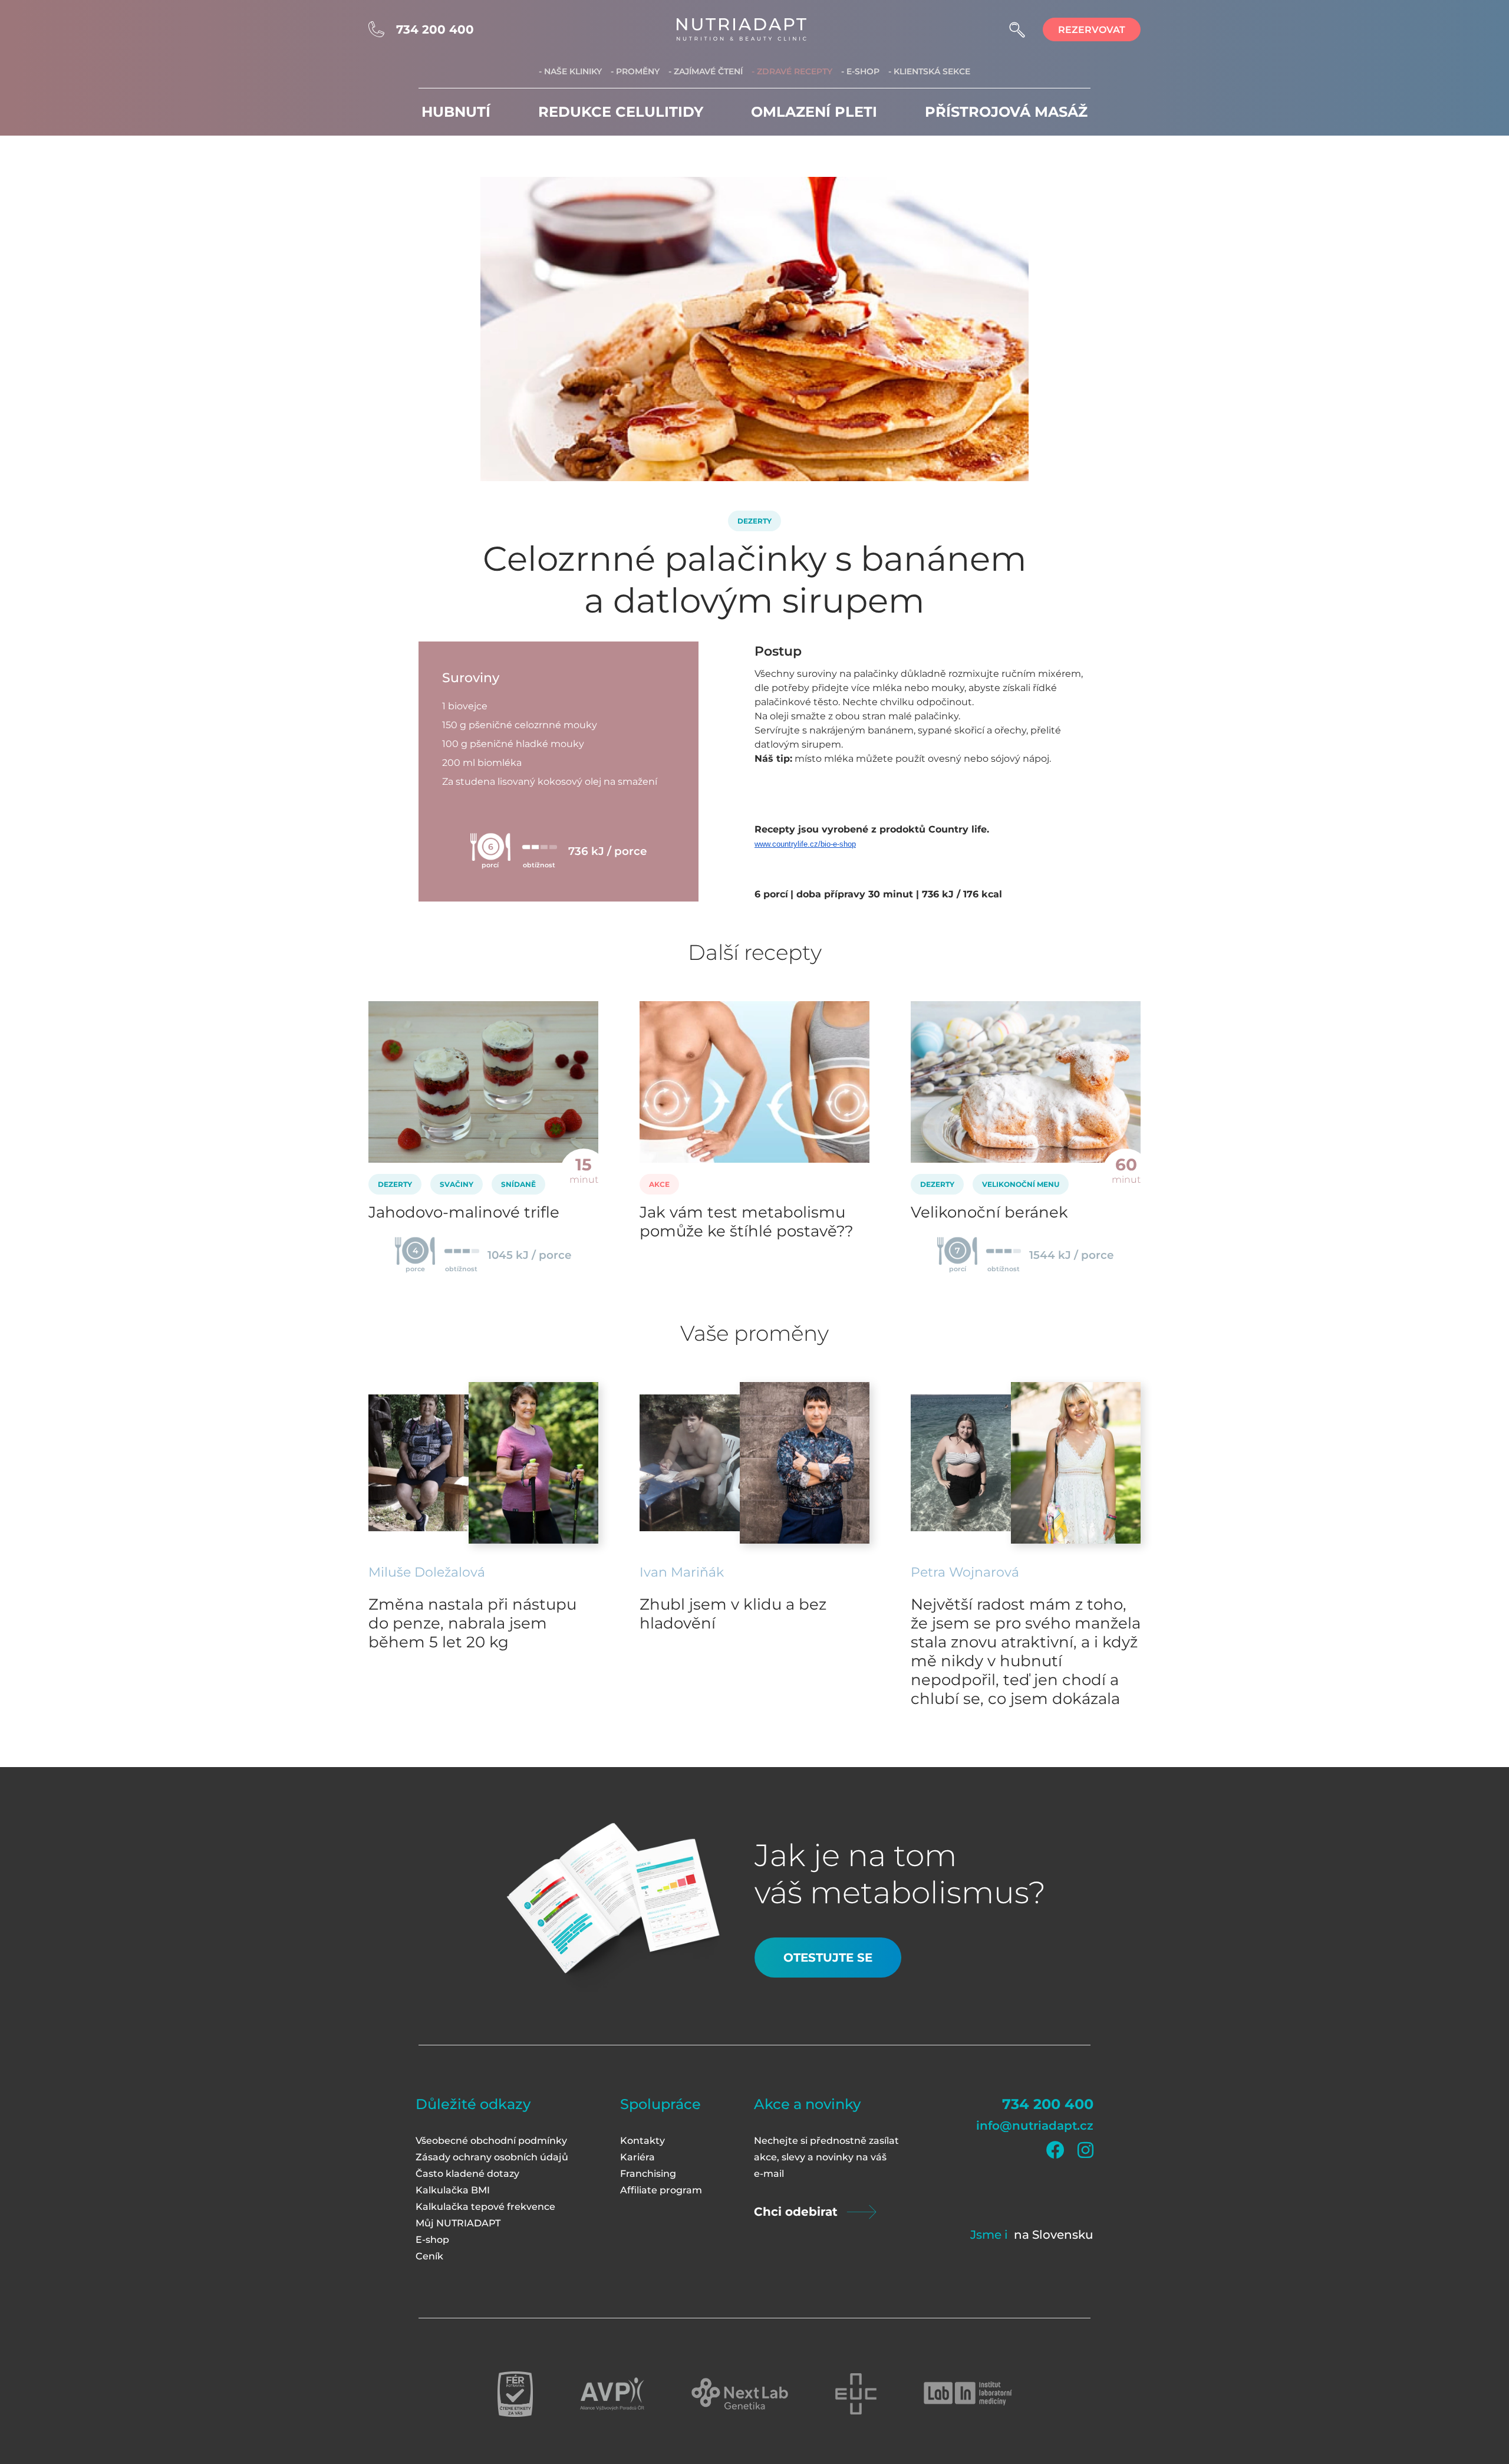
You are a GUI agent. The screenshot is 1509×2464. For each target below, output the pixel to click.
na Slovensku (1054, 2235)
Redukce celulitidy (621, 112)
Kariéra (637, 2157)
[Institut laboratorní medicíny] (968, 2394)
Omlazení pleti (814, 112)
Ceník (429, 2256)
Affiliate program (661, 2190)
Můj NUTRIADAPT (458, 2223)
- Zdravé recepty (792, 71)
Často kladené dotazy (467, 2174)
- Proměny (635, 71)
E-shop (432, 2240)
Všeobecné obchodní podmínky (491, 2141)
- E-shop (860, 71)
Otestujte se (828, 1958)
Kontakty (643, 2141)
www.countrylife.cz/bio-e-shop (805, 844)
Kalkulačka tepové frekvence (485, 2207)
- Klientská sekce (929, 71)
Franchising (648, 2174)
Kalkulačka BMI (453, 2190)
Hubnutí (456, 112)
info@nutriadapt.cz (1035, 2126)
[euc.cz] (856, 2394)
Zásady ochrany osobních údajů (492, 2157)
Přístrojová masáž (1006, 112)
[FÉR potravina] (515, 2394)
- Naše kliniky (570, 71)
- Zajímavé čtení (706, 71)
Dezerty (754, 521)
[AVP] (612, 2394)
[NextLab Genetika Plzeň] (740, 2394)
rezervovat (1092, 30)
